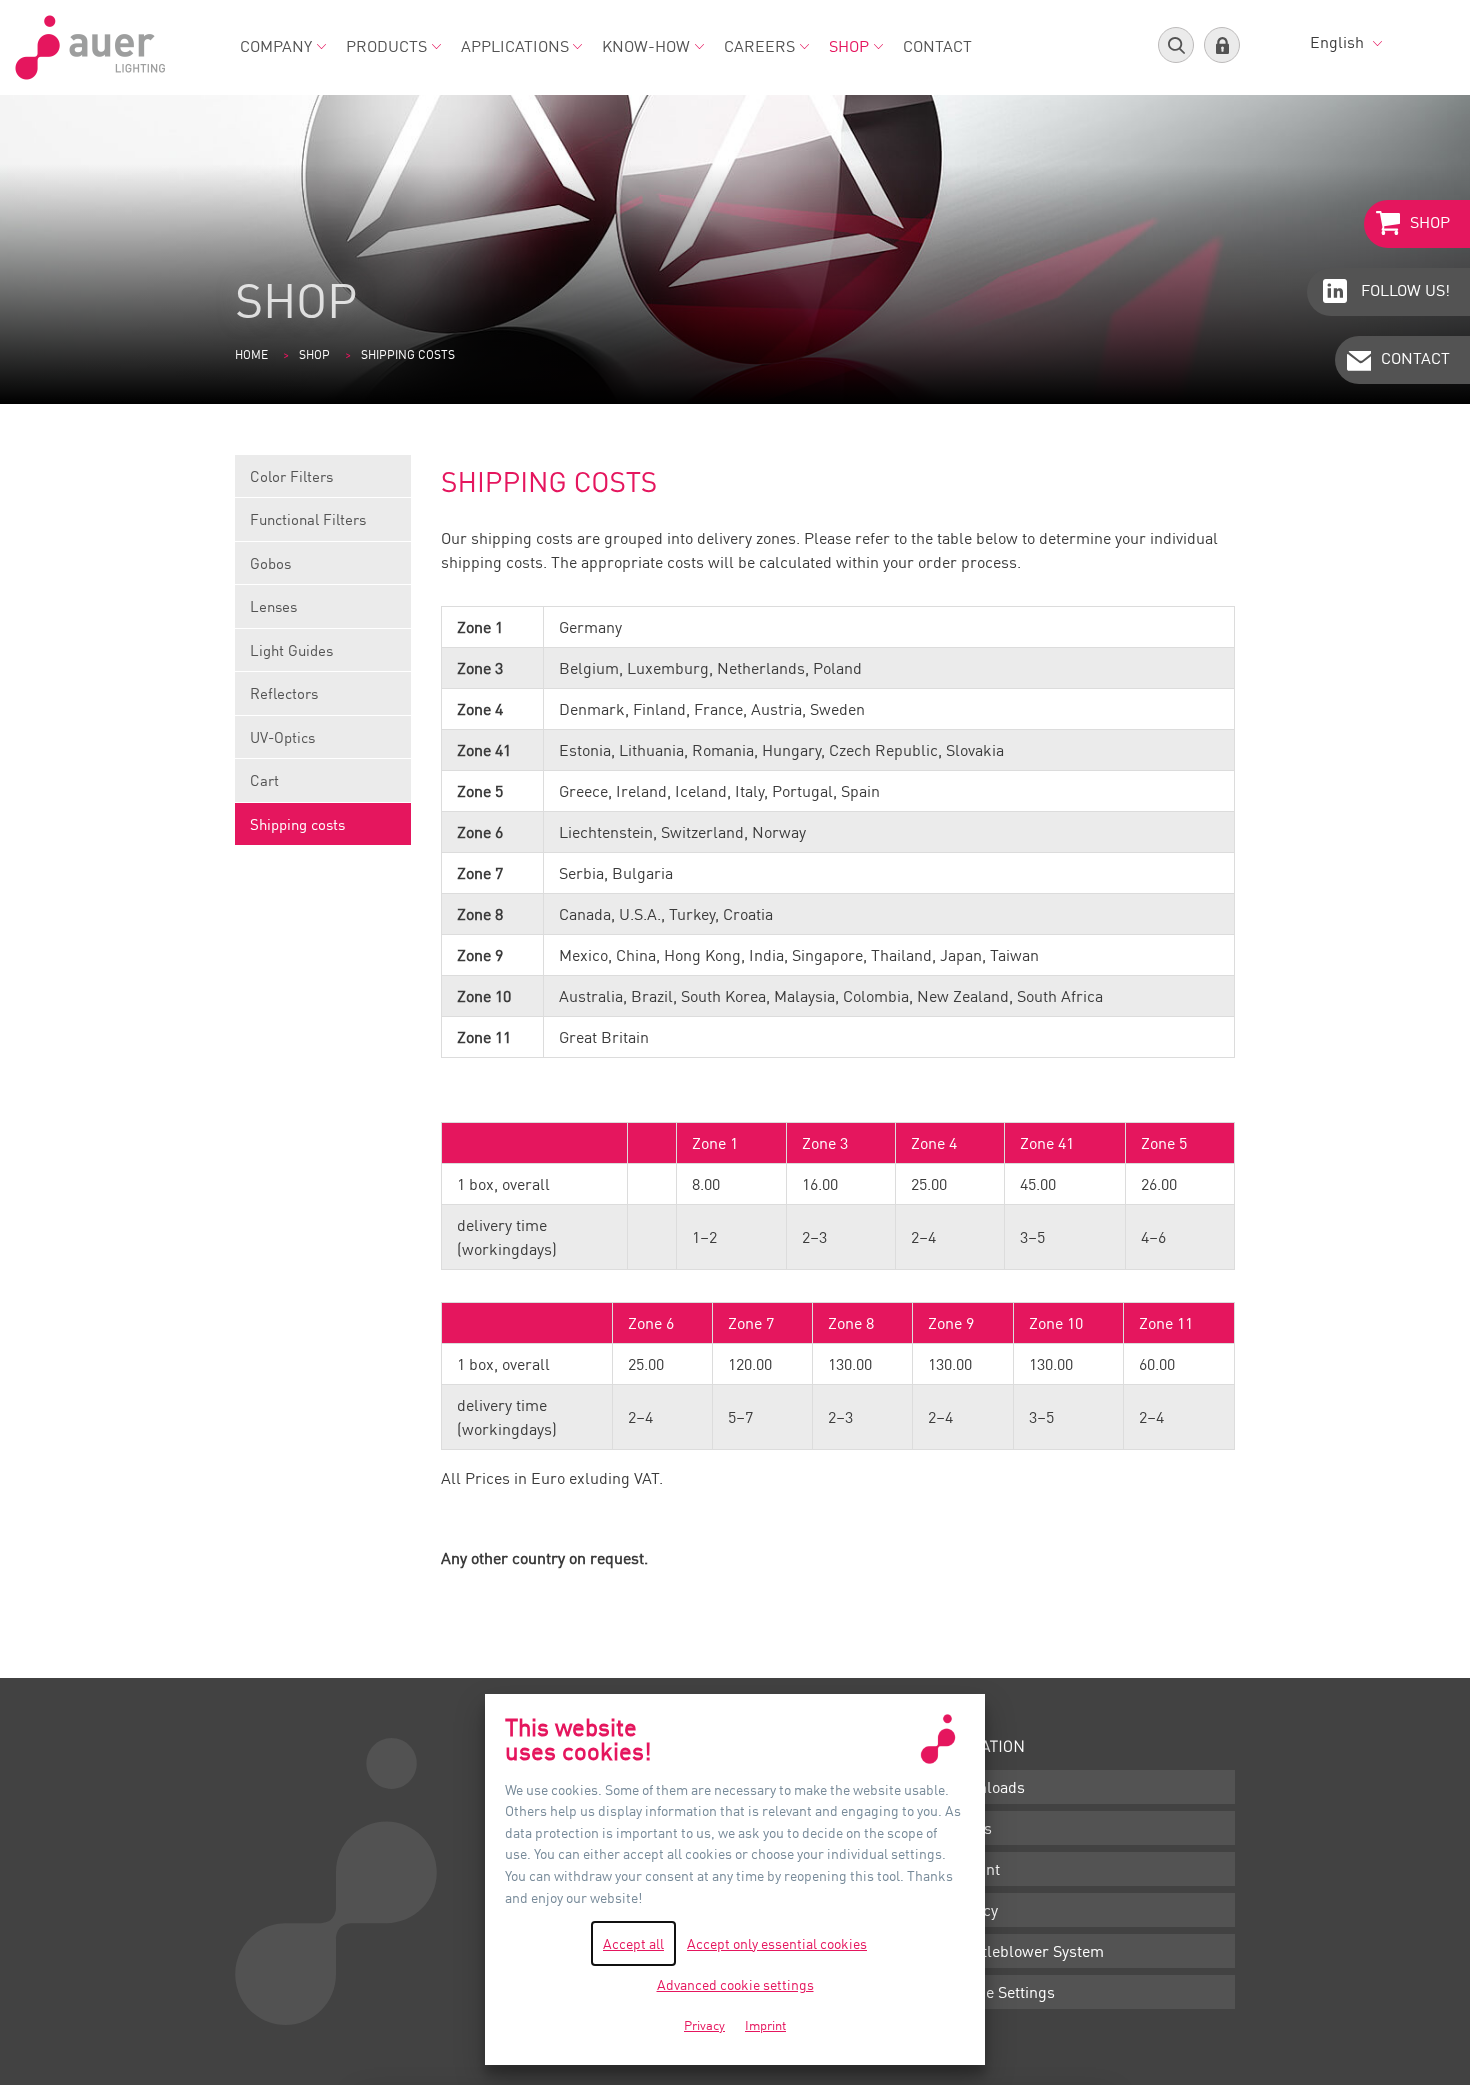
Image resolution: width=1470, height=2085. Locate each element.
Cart (264, 780)
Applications (515, 46)
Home (251, 354)
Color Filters (291, 476)
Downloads (986, 1787)
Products (386, 46)
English (1339, 42)
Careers (759, 46)
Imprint (973, 1869)
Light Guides (291, 650)
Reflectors (284, 693)
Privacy (972, 1910)
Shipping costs (297, 824)
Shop (849, 46)
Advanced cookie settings (735, 1984)
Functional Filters (308, 519)
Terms (969, 1828)
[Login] (1222, 45)
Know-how (646, 46)
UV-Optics (282, 737)
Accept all (633, 1943)
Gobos (270, 563)
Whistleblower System (1025, 1951)
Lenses (273, 606)
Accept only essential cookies (777, 1943)
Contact (937, 46)
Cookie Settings (1001, 1992)
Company (276, 46)
